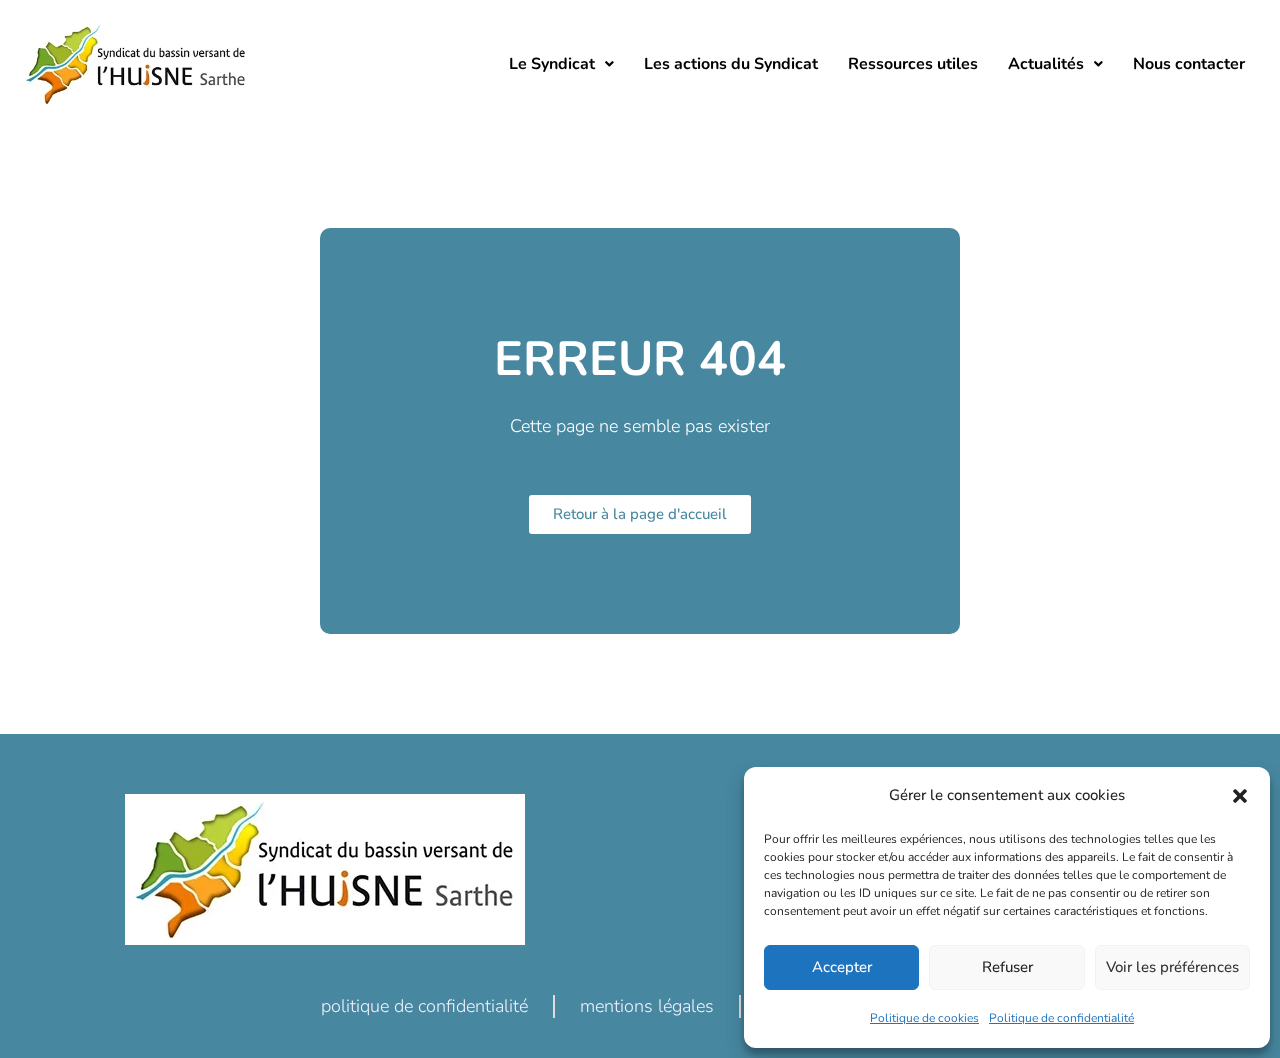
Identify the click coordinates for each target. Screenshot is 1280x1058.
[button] (1240, 796)
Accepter (842, 967)
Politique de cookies (924, 1018)
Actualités (1046, 64)
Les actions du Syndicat (731, 64)
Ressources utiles (913, 64)
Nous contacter (1189, 64)
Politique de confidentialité (1061, 1018)
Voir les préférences (1172, 967)
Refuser (1007, 967)
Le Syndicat (552, 64)
